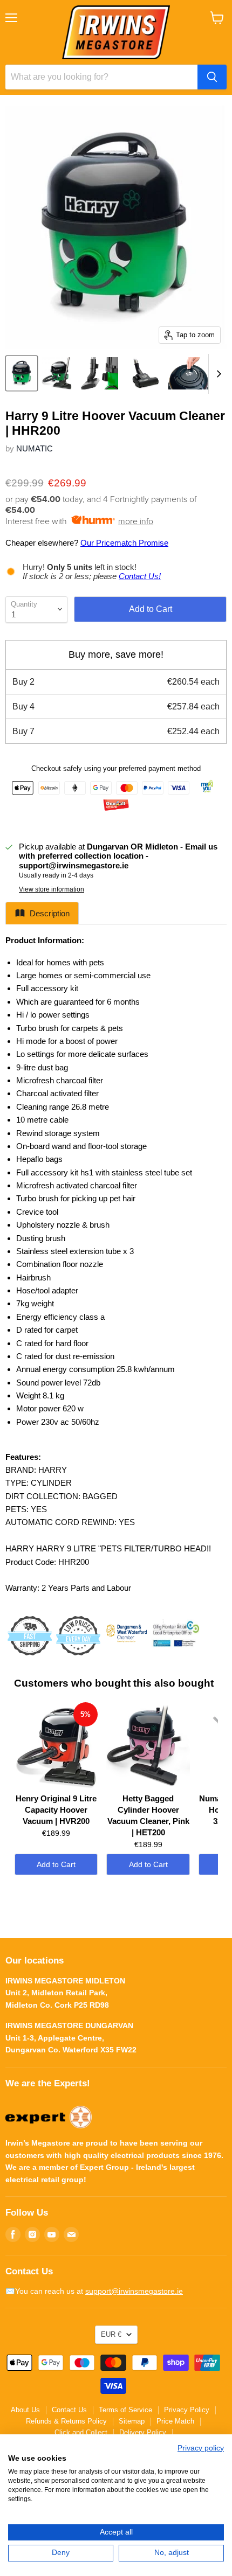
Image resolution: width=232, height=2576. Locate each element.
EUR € (111, 2334)
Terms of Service (125, 2410)
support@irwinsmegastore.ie (134, 2291)
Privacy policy (201, 2448)
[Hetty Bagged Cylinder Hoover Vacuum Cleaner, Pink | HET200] (148, 1745)
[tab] (42, 913)
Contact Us (69, 2410)
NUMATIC (35, 448)
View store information (52, 889)
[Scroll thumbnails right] (217, 374)
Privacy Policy (187, 2410)
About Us (25, 2410)
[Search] (212, 77)
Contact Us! (140, 576)
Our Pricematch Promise (124, 543)
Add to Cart (56, 1864)
